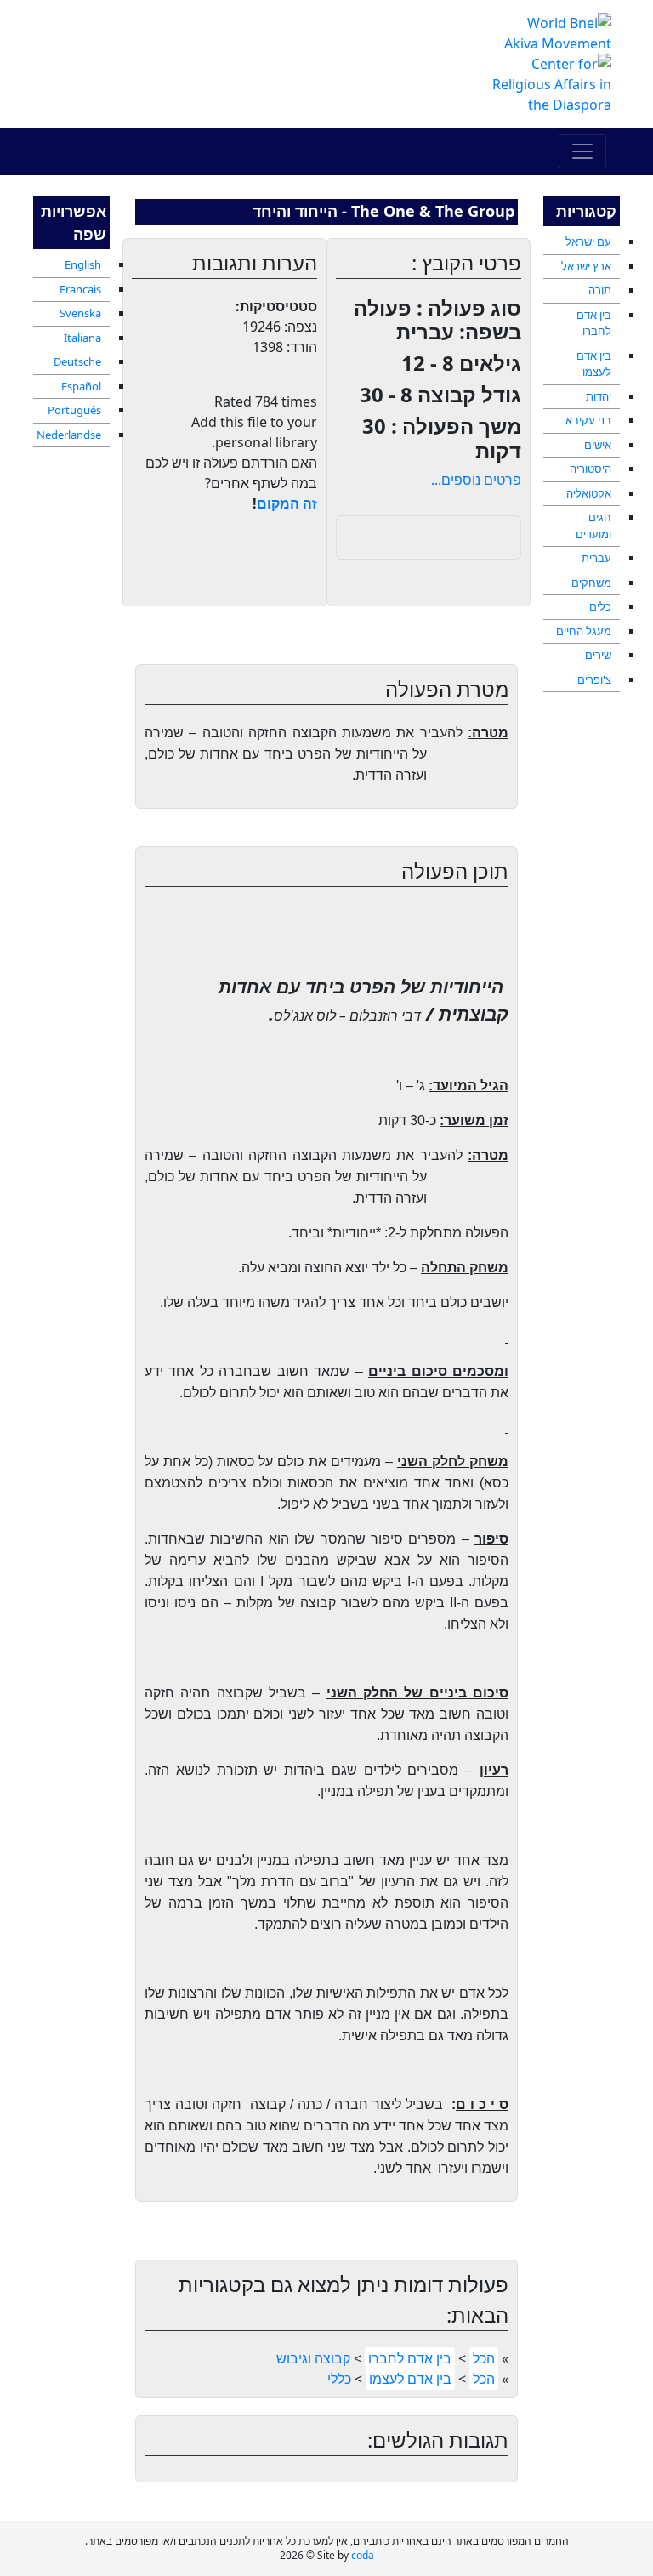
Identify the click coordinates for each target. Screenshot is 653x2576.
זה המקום (287, 503)
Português (74, 410)
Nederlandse (69, 435)
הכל (484, 2358)
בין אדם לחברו (594, 323)
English (83, 264)
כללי (339, 2379)
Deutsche (77, 361)
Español (81, 386)
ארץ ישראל (586, 266)
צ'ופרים (594, 680)
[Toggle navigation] (582, 151)
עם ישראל (588, 242)
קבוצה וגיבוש (313, 2358)
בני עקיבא (588, 420)
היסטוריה (591, 469)
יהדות (599, 396)
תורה (600, 290)
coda (363, 2555)
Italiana (82, 338)
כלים (600, 606)
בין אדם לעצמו (594, 364)
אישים (598, 445)
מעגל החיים (584, 631)
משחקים (591, 583)
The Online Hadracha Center (224, 46)
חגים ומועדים (593, 526)
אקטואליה (589, 493)
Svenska (80, 313)
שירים (598, 655)
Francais (80, 289)
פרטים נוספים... (476, 480)
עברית (596, 558)
